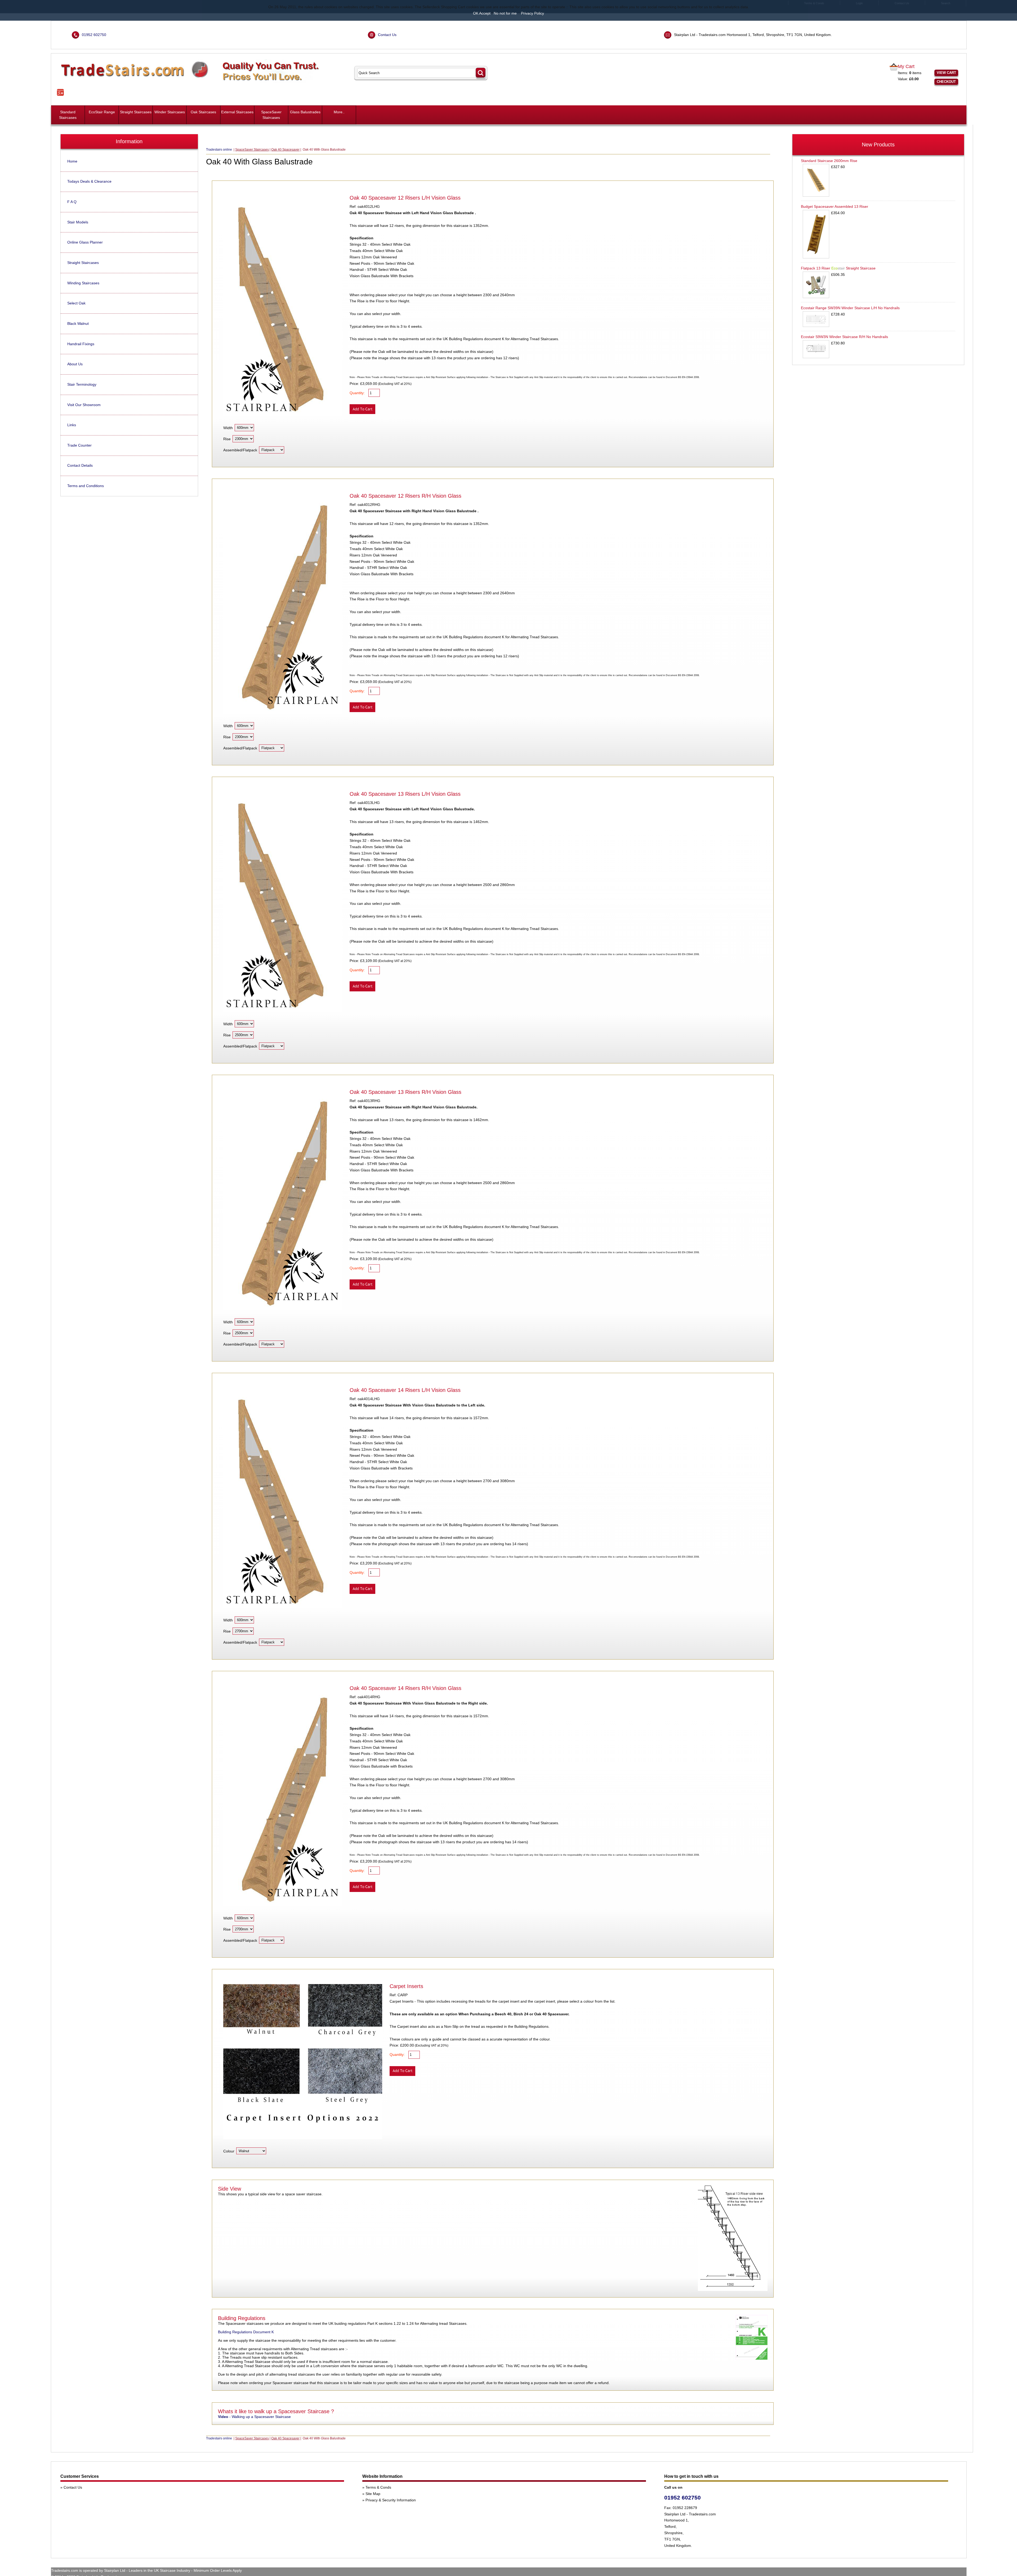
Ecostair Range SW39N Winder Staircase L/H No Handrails (850, 308)
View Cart (946, 73)
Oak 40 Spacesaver (285, 150)
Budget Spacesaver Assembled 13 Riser (835, 206)
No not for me (505, 13)
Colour (229, 2151)
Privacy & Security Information (391, 2500)
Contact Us (387, 35)
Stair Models (78, 222)
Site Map (373, 2494)
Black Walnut (78, 323)
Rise (227, 439)
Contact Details (80, 465)
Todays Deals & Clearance (89, 181)
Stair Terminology (82, 384)
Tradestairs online (219, 150)
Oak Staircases (203, 112)
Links (72, 425)
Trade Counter (79, 445)
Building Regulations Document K (246, 2332)
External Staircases (237, 112)
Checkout (946, 82)
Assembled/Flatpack (240, 450)
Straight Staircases (136, 112)
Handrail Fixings (81, 344)
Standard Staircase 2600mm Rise (829, 161)
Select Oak (76, 303)
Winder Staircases (170, 112)
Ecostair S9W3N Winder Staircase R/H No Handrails (844, 337)
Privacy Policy (532, 13)
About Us (75, 364)
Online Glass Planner (85, 242)
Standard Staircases (68, 115)
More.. (339, 112)
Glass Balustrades (305, 112)
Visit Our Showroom (84, 405)
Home (72, 161)
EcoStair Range (102, 112)
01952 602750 (94, 35)
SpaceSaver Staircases (271, 115)
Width (228, 428)
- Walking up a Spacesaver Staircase (254, 2417)
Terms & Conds (378, 2487)
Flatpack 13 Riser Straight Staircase (838, 268)
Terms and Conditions (86, 486)
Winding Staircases (83, 283)
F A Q (72, 202)
